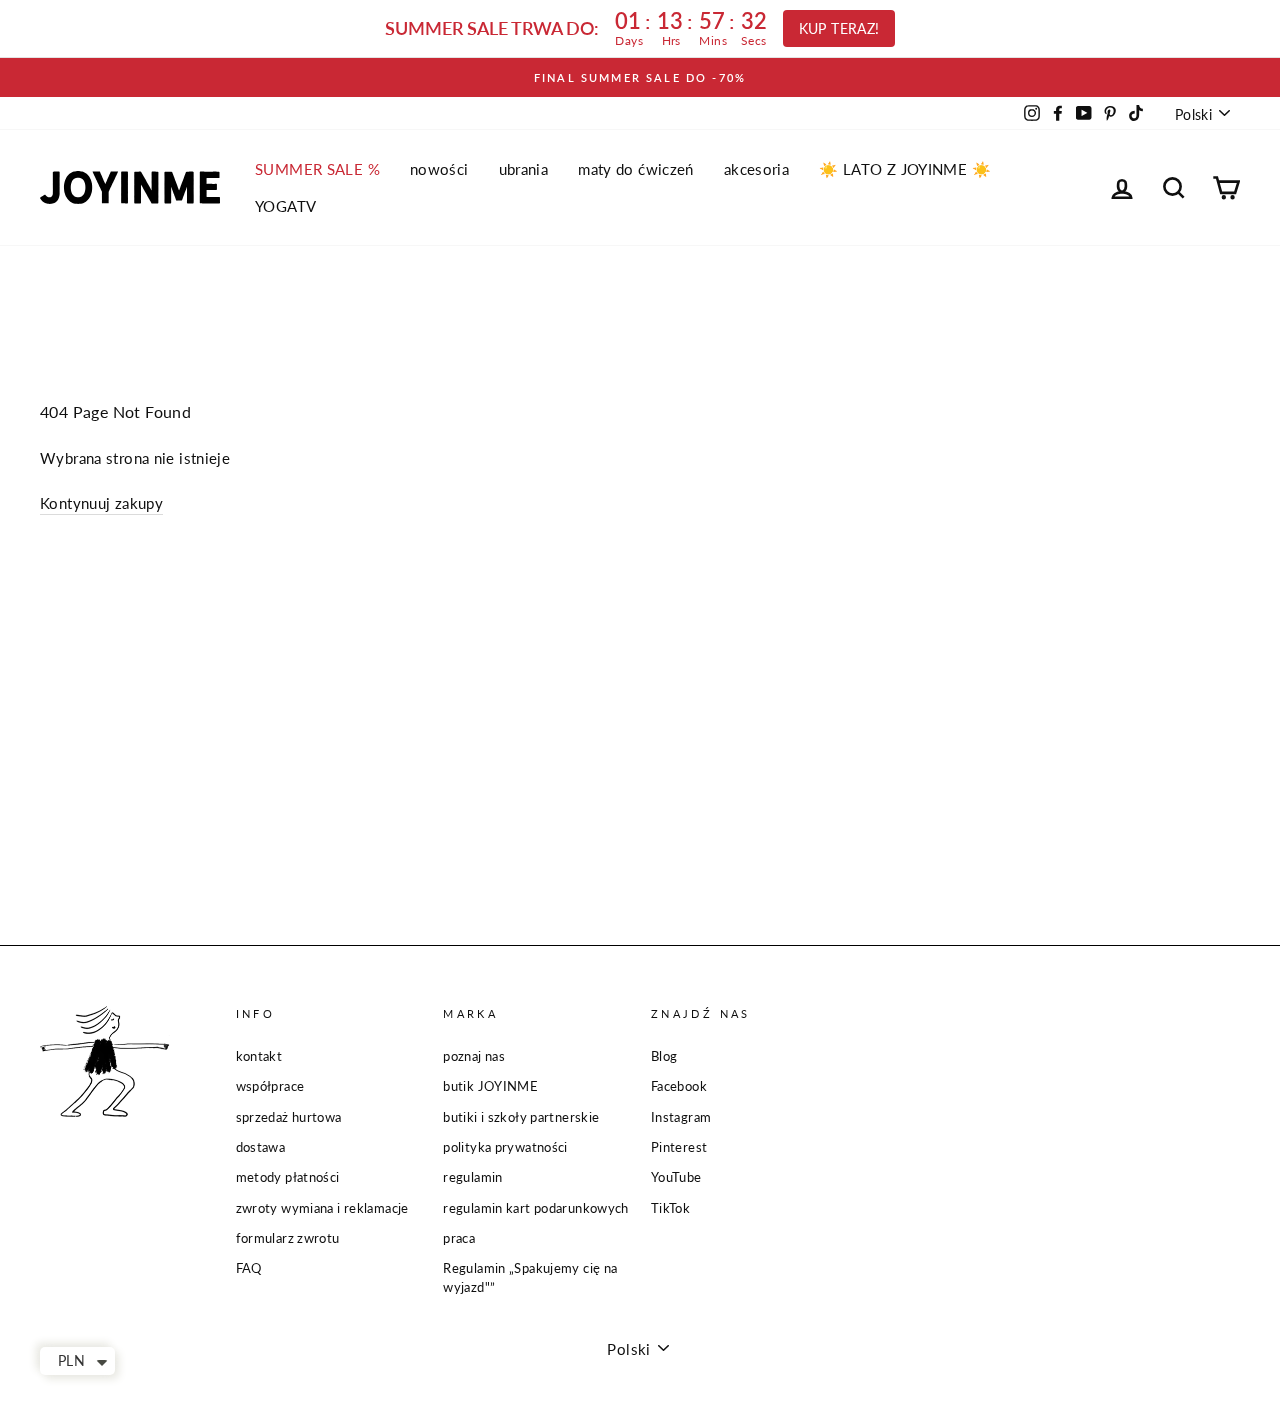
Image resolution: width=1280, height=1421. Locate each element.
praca (459, 1238)
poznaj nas (474, 1056)
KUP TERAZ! (839, 28)
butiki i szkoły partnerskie (521, 1117)
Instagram (681, 1117)
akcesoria (756, 169)
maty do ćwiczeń (636, 169)
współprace (270, 1086)
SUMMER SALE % (317, 169)
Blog (664, 1056)
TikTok (670, 1208)
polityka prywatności (505, 1147)
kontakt (259, 1056)
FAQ (249, 1268)
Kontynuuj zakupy (101, 503)
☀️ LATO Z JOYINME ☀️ (905, 169)
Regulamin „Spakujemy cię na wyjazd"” (530, 1277)
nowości (439, 169)
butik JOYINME (490, 1086)
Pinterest (679, 1147)
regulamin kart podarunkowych (536, 1208)
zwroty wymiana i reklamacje (322, 1208)
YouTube (676, 1177)
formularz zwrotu (288, 1238)
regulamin (472, 1177)
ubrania (524, 169)
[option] (640, 77)
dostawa (261, 1147)
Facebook (679, 1086)
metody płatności (288, 1177)
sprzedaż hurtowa (289, 1117)
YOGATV (285, 206)
